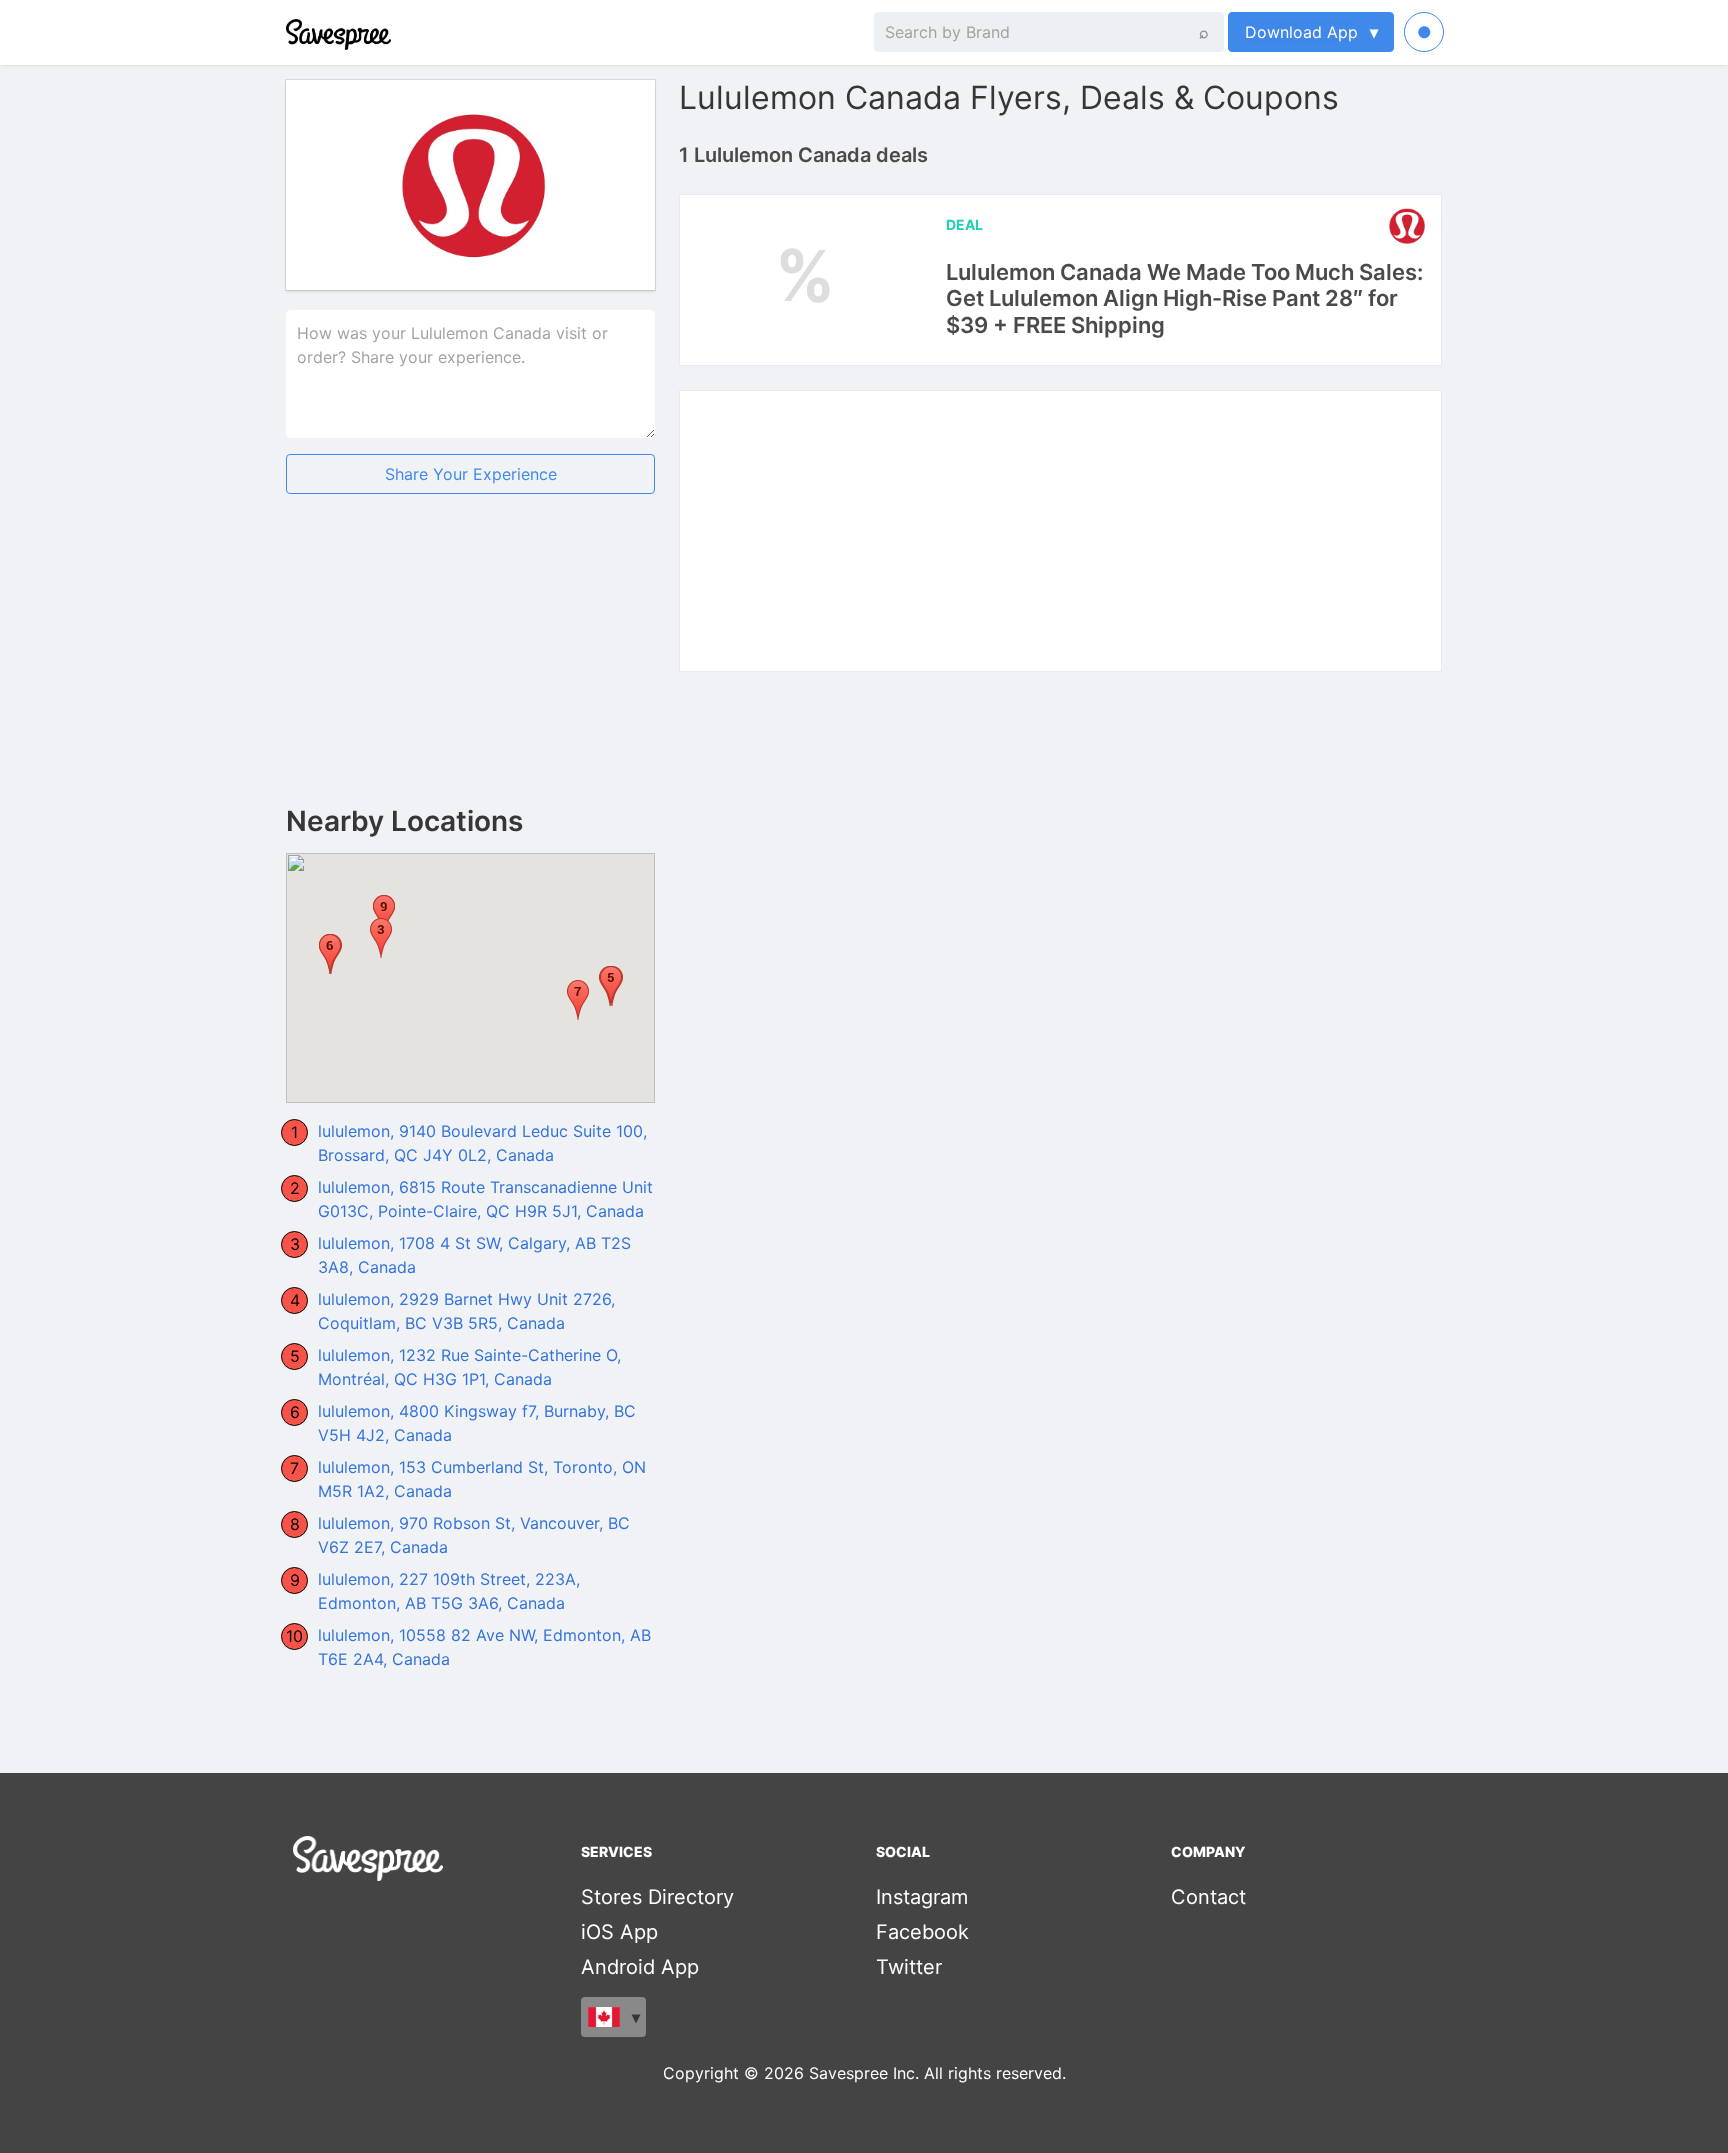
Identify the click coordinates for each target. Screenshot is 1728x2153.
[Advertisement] (470, 666)
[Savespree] (288, 32)
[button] (381, 938)
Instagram (922, 1897)
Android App (640, 1967)
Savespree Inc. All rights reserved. (937, 2073)
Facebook (922, 1932)
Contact (1208, 1897)
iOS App (619, 1932)
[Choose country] (613, 2017)
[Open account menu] (1424, 32)
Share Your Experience (471, 474)
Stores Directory (657, 1897)
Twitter (909, 1967)
